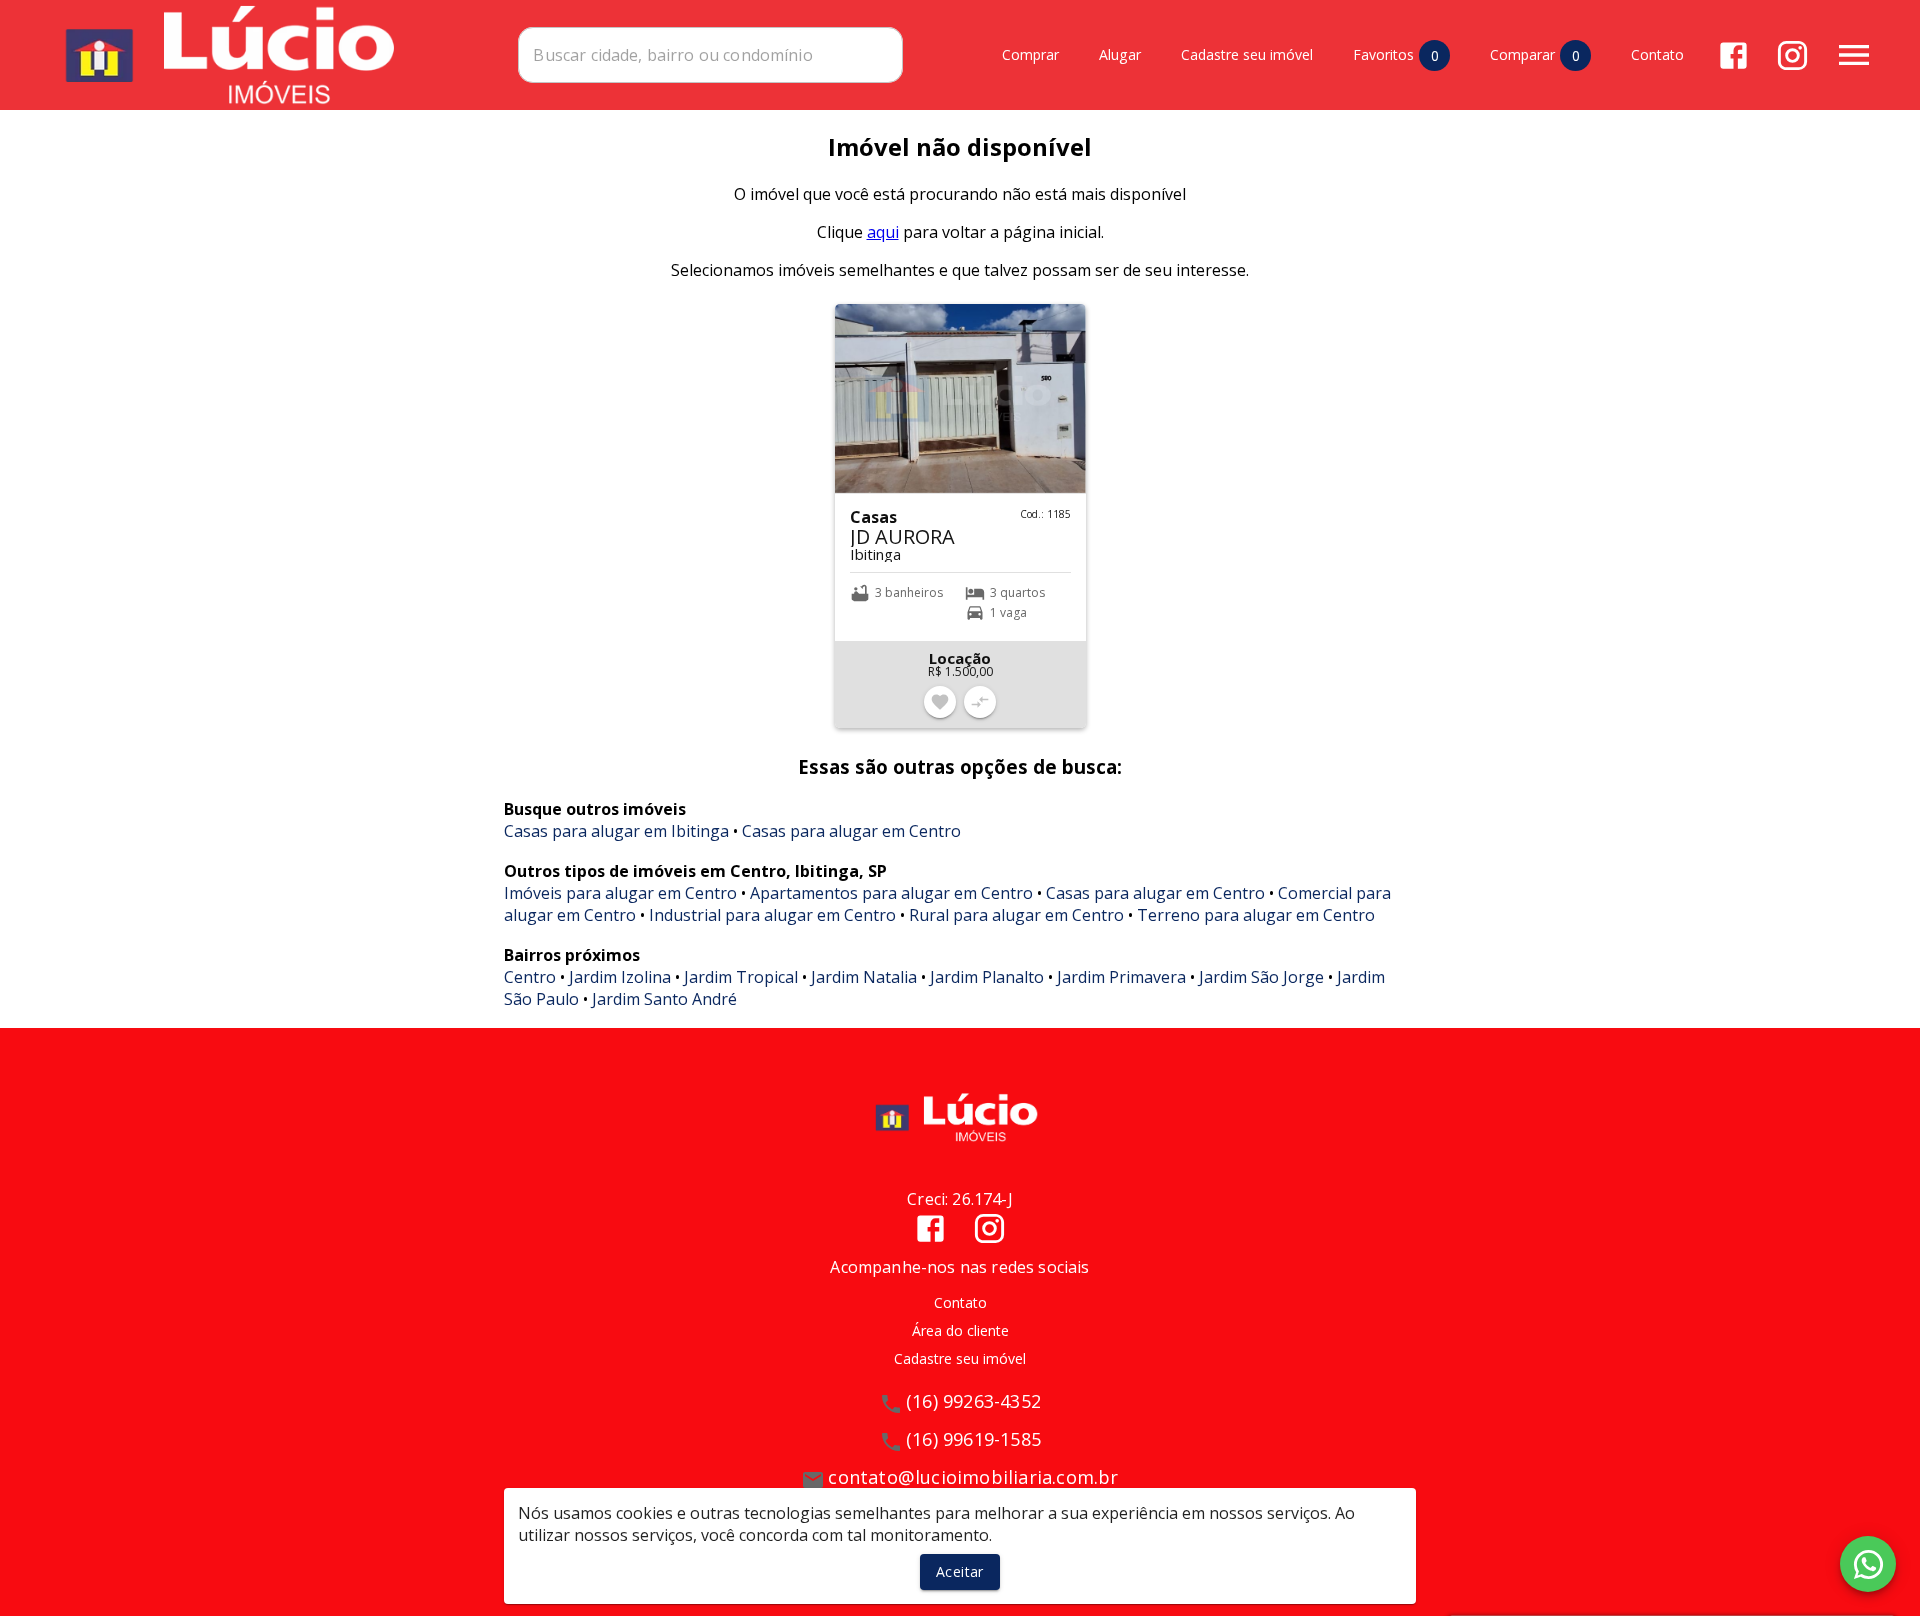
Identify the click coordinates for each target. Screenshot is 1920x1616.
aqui (883, 232)
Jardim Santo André (664, 999)
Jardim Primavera (1121, 977)
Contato (1657, 55)
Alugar (1120, 55)
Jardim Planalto (987, 977)
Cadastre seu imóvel (1247, 55)
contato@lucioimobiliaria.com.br (973, 1477)
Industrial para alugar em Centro (772, 915)
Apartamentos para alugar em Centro (891, 893)
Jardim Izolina (620, 977)
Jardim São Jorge (1261, 977)
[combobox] (710, 55)
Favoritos (1396, 55)
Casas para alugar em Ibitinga (616, 831)
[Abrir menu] (1854, 55)
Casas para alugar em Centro (851, 831)
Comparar (1535, 55)
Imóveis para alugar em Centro (620, 893)
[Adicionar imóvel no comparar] (980, 702)
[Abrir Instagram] (1792, 55)
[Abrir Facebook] (1733, 55)
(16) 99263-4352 (973, 1401)
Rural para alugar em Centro (1016, 915)
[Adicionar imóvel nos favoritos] (940, 702)
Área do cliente (960, 1330)
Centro (530, 977)
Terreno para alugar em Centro (1256, 915)
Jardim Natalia (864, 977)
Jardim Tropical (741, 977)
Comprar (1030, 55)
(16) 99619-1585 (973, 1439)
